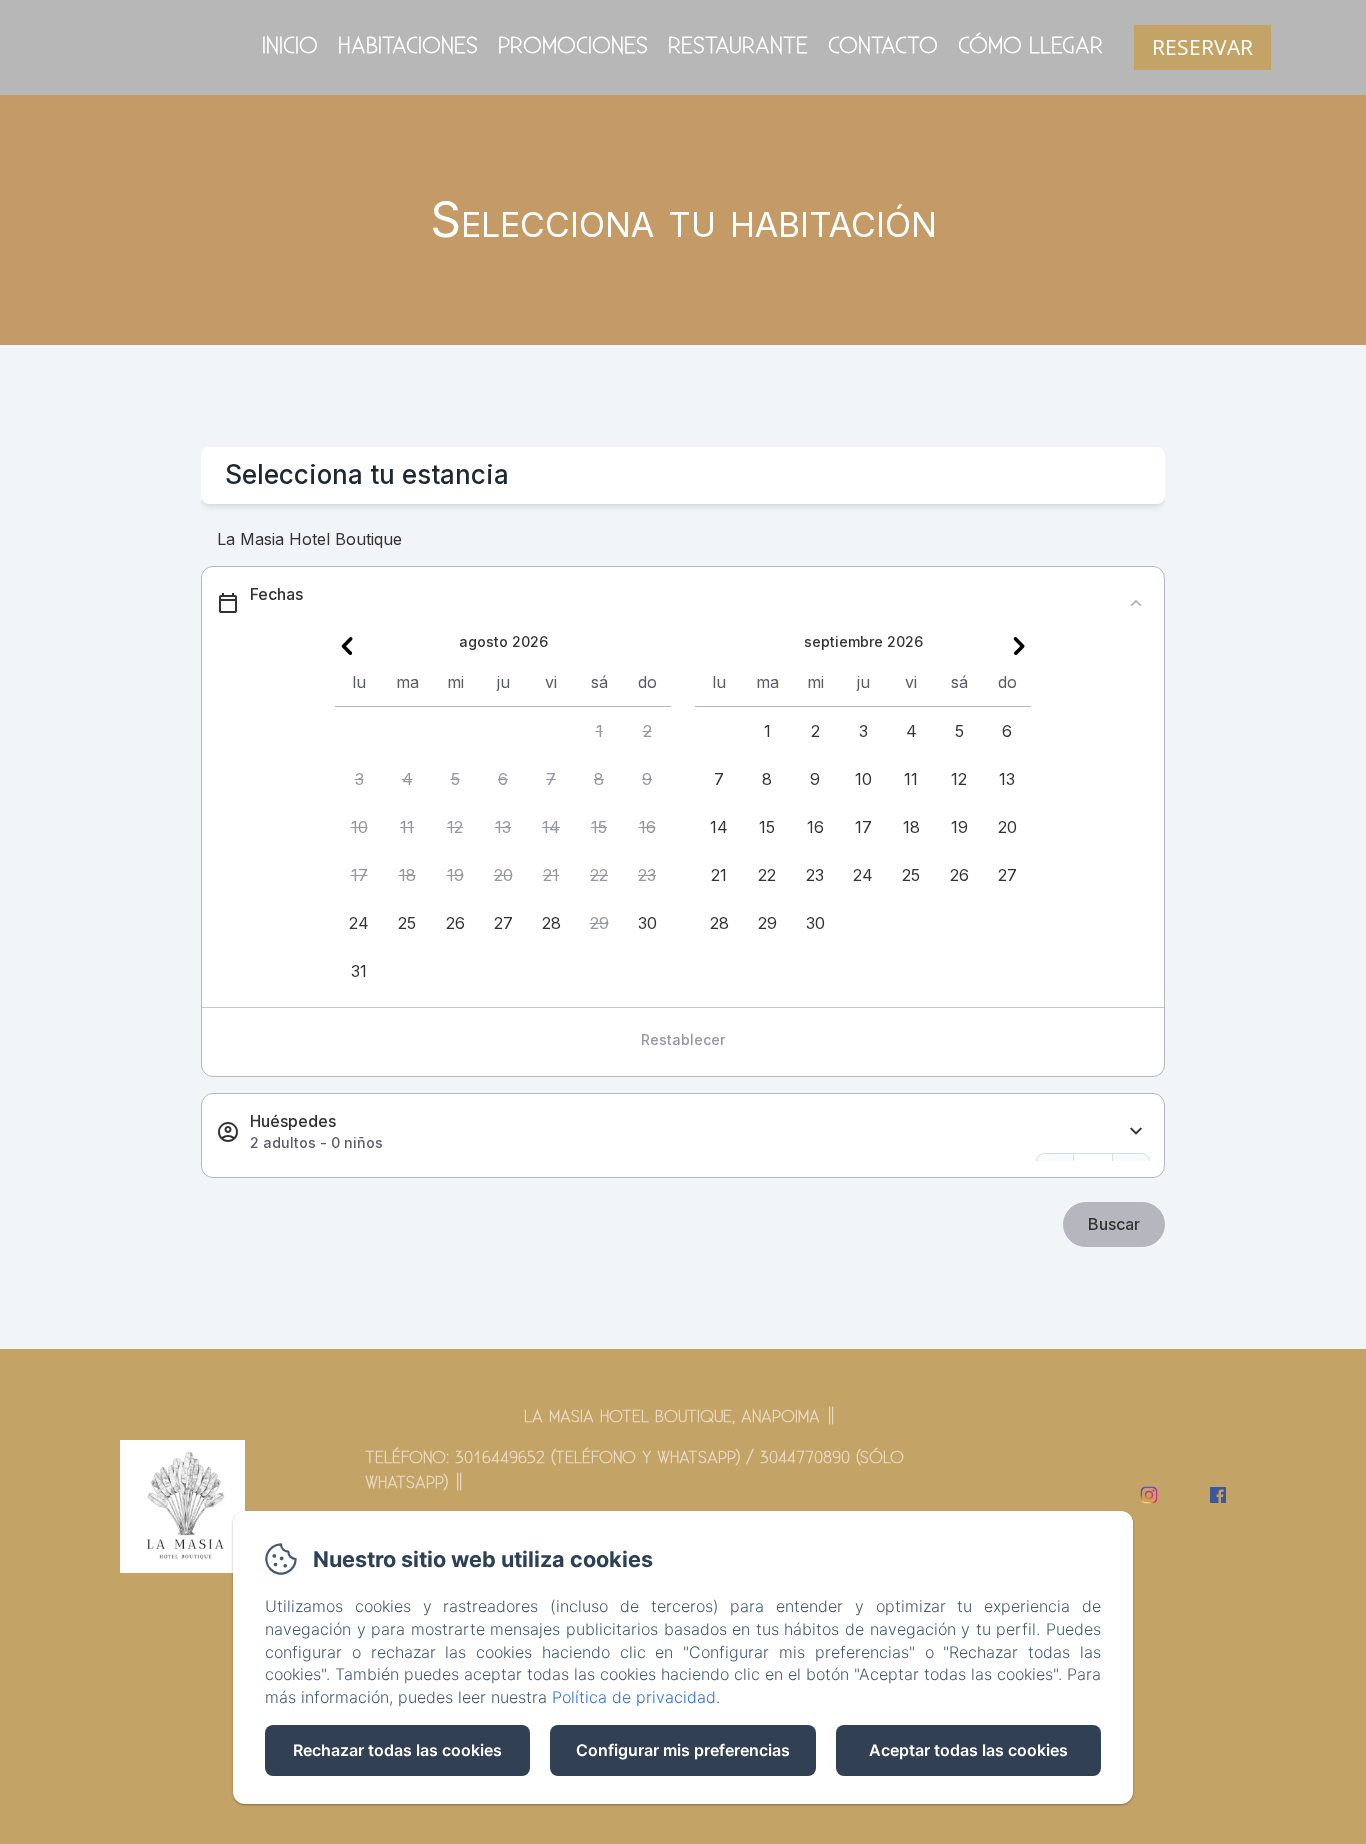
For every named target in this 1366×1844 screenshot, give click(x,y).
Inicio (290, 46)
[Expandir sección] (1136, 1131)
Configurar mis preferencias (683, 1750)
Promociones (573, 46)
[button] (599, 731)
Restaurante (738, 46)
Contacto (883, 46)
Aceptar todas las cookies (968, 1750)
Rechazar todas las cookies (397, 1750)
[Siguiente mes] (1019, 646)
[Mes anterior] (347, 646)
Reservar (1202, 47)
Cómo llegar (1030, 46)
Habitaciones (408, 46)
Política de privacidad (634, 1697)
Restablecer (683, 1039)
